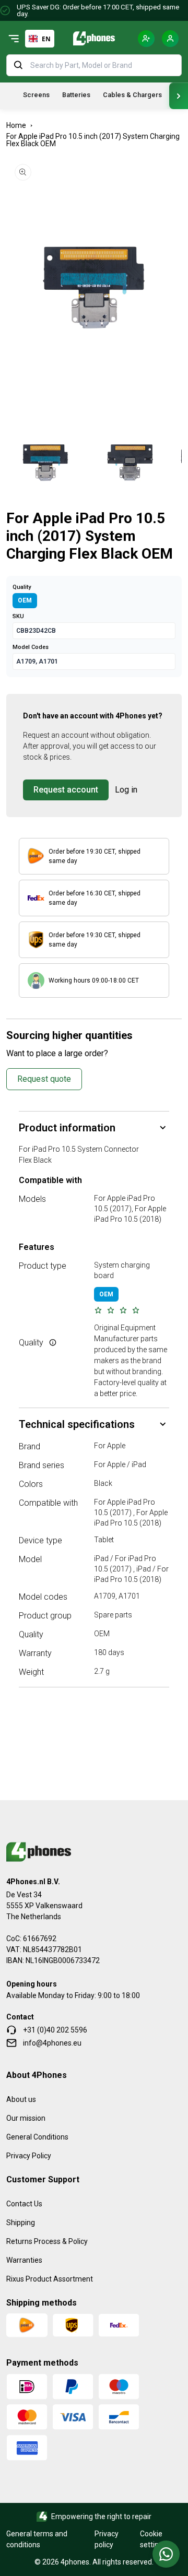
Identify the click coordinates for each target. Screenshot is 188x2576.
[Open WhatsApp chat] (166, 2554)
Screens (36, 95)
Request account (66, 790)
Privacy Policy (29, 2156)
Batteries (76, 95)
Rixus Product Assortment (50, 2279)
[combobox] (40, 39)
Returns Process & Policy (47, 2241)
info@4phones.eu (52, 2043)
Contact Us (24, 2204)
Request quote (44, 1079)
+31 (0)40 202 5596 (55, 2030)
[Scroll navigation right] (179, 96)
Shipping (21, 2223)
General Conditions (37, 2137)
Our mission (26, 2118)
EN (46, 39)
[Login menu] (170, 39)
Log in (126, 790)
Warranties (24, 2260)
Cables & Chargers (132, 95)
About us (21, 2099)
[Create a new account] (146, 39)
